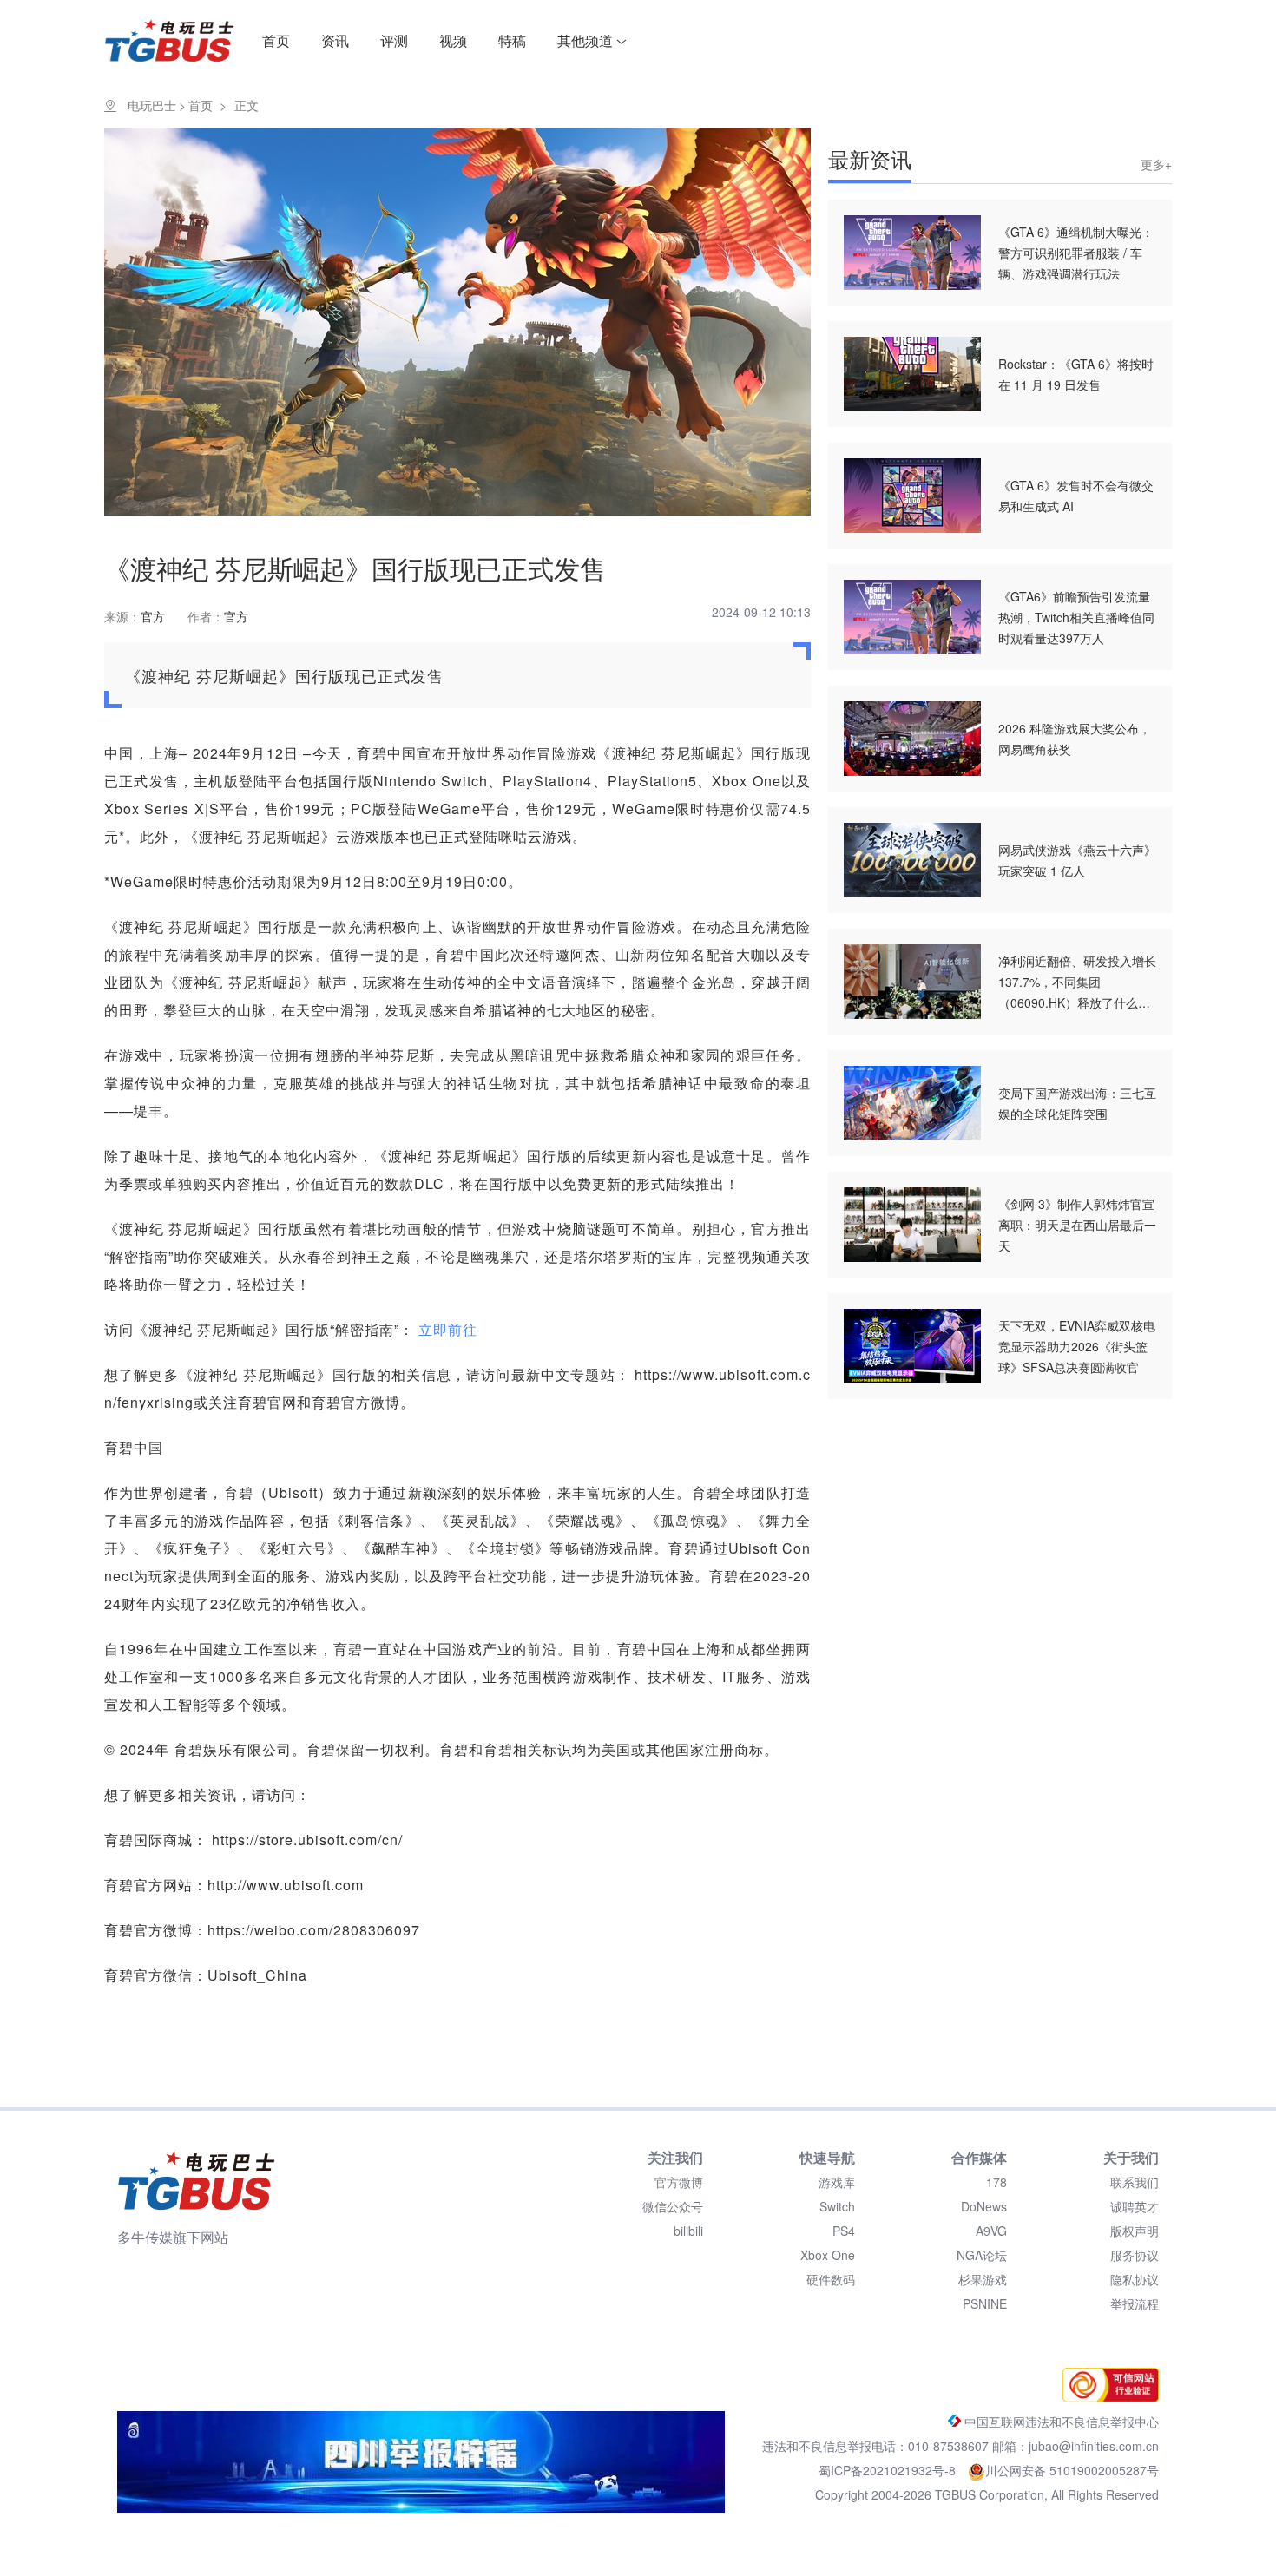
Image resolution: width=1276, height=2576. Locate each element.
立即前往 (448, 1329)
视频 (453, 40)
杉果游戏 (983, 2279)
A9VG (991, 2231)
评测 (394, 40)
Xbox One (828, 2255)
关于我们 (1131, 2157)
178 (996, 2182)
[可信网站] (1106, 2397)
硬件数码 (831, 2279)
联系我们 (1135, 2182)
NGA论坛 (982, 2255)
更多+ (1156, 164)
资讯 (335, 40)
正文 (247, 105)
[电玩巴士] (196, 2180)
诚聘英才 (1135, 2206)
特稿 (512, 40)
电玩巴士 (152, 105)
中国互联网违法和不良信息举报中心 (1060, 2422)
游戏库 (837, 2182)
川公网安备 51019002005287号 (1072, 2470)
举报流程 (1135, 2303)
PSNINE (985, 2303)
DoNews (984, 2206)
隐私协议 (1135, 2279)
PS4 (844, 2231)
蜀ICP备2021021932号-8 (889, 2470)
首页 (276, 40)
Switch (837, 2206)
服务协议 (1135, 2255)
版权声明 (1135, 2231)
